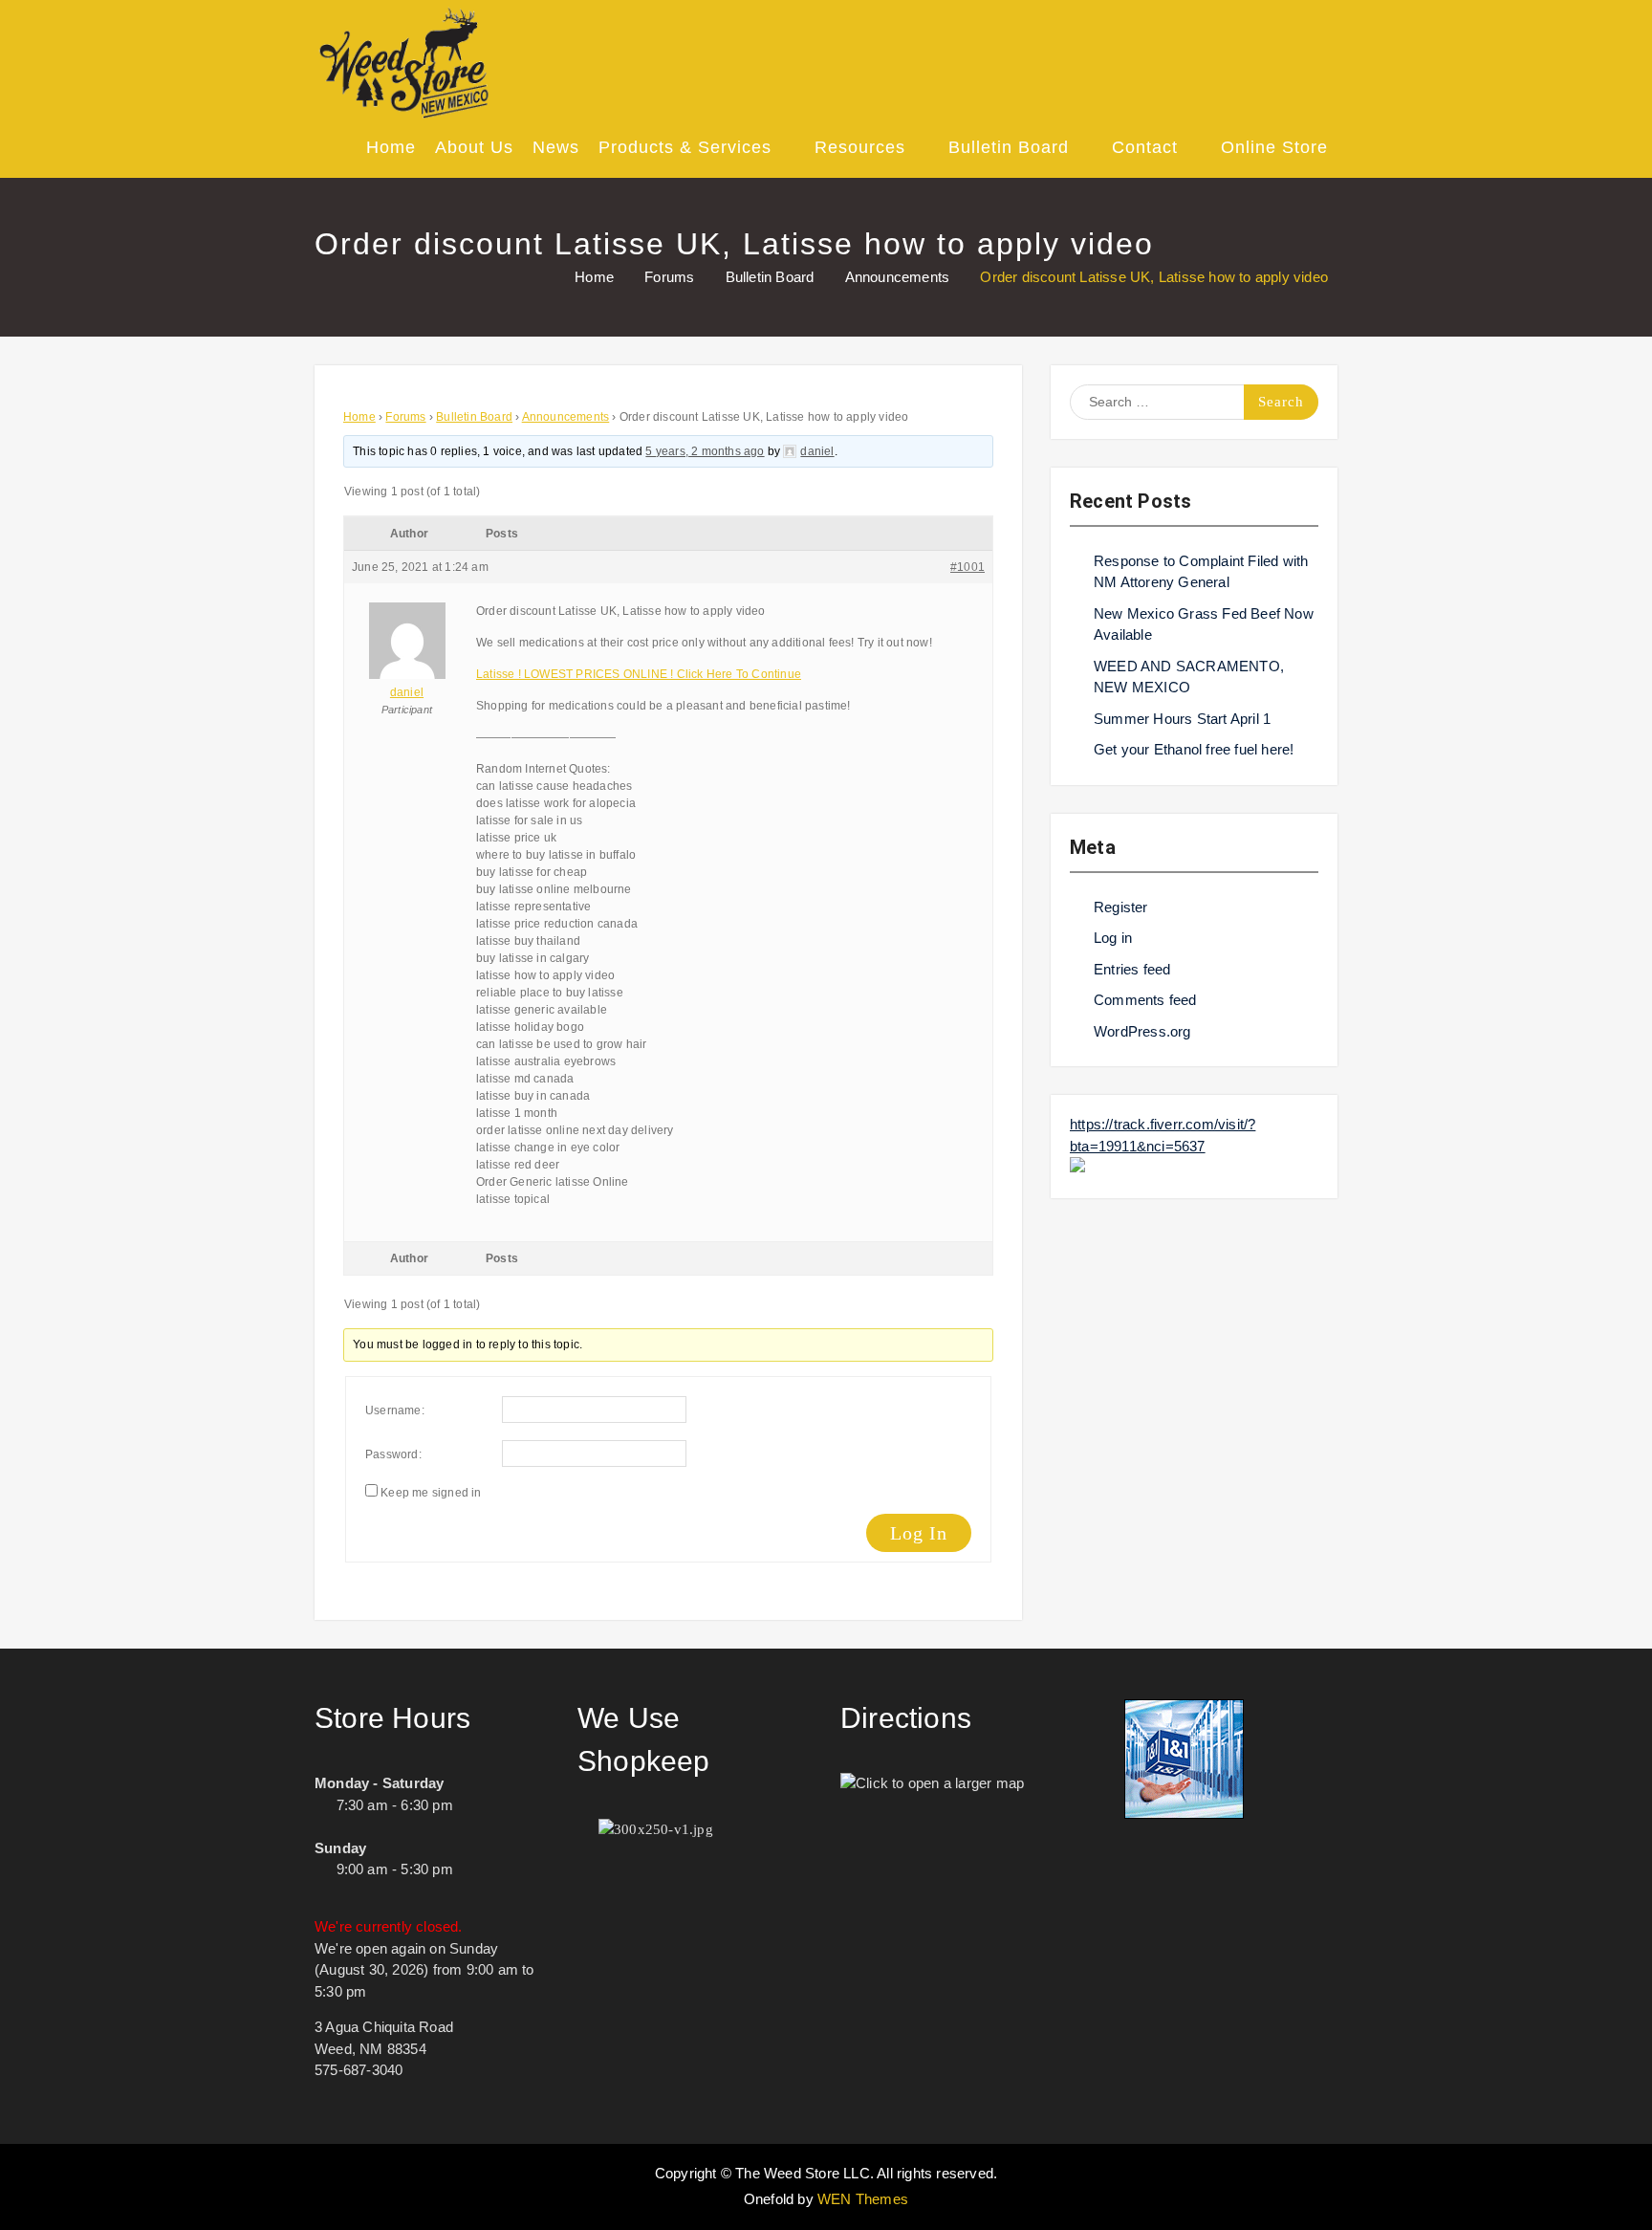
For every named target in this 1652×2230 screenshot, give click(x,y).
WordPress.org (1142, 1031)
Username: (395, 1410)
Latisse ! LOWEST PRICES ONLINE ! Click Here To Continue (639, 674)
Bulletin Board (1009, 147)
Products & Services (685, 147)
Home (391, 147)
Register (1121, 907)
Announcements (566, 417)
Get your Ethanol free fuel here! (1194, 749)
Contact (1145, 147)
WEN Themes (863, 2199)
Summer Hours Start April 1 (1182, 719)
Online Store (1274, 147)
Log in (1113, 938)
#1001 (967, 567)
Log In (919, 1533)
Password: (393, 1454)
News (556, 147)
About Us (474, 147)
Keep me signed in (431, 1493)
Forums (405, 417)
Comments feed (1145, 1000)
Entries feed (1132, 969)
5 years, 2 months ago (705, 451)
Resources (860, 147)
